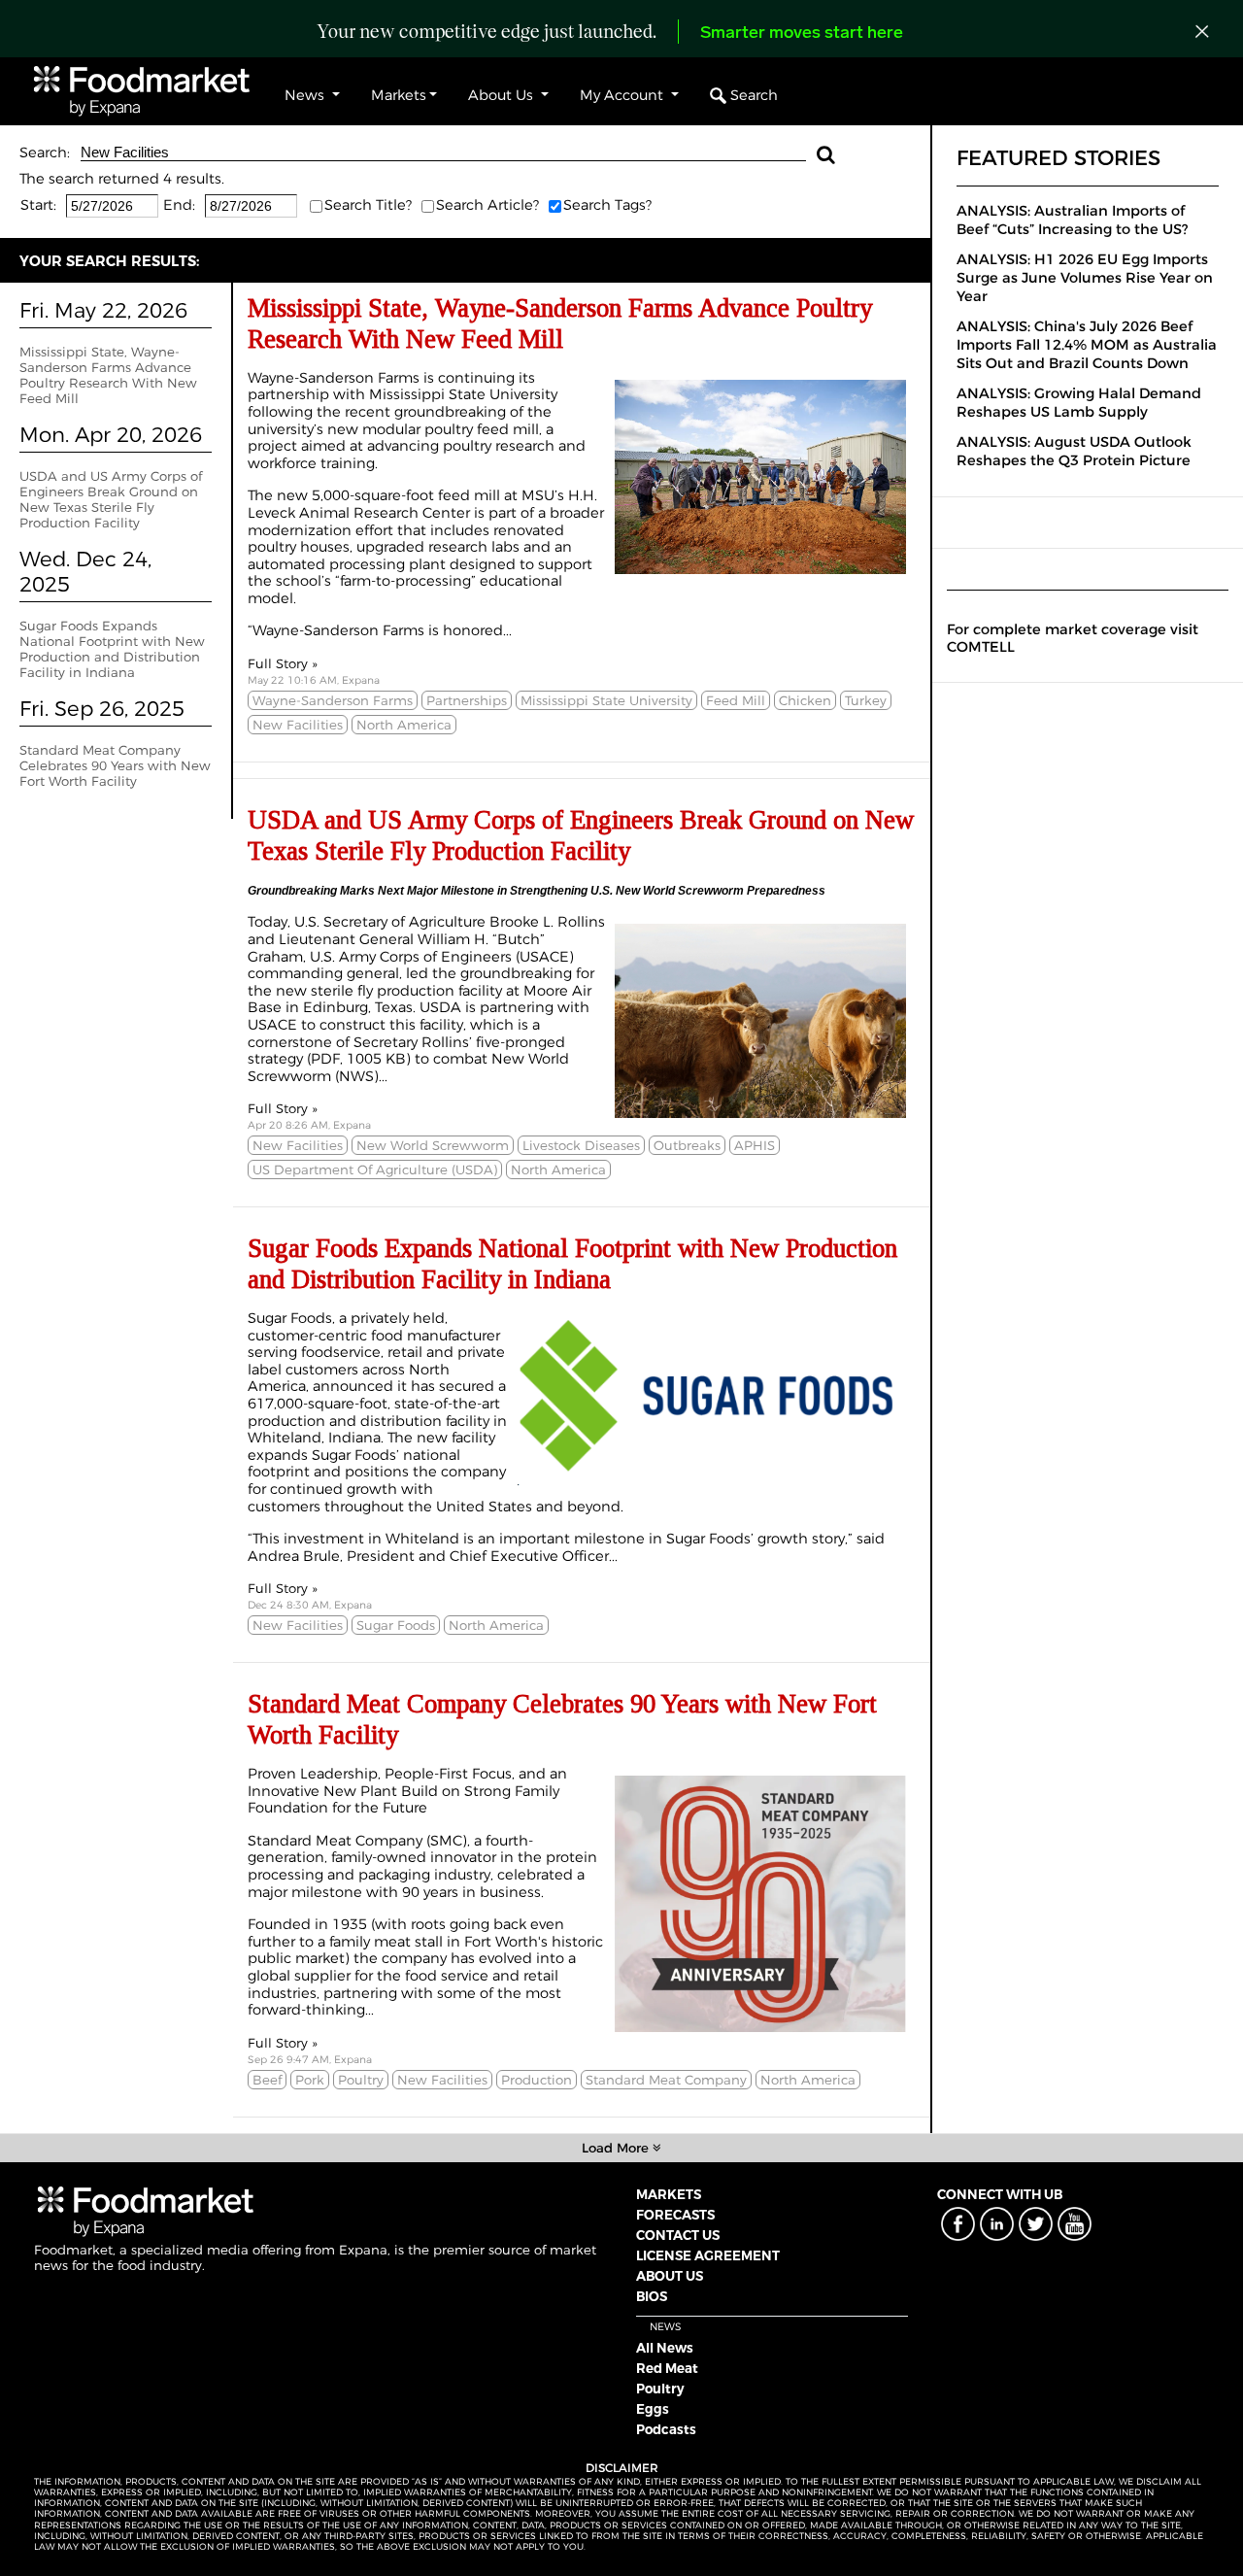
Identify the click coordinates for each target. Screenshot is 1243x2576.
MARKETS (669, 2194)
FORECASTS (675, 2215)
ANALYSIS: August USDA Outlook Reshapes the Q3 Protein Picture (1074, 451)
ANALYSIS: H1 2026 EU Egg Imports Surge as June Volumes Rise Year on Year (1085, 278)
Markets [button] (399, 95)
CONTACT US (678, 2235)
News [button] (306, 95)
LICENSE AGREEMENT (708, 2255)
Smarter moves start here (802, 34)
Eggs (653, 2409)
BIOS (652, 2296)
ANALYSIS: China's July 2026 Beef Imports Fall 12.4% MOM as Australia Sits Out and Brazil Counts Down (1087, 345)
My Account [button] (623, 95)
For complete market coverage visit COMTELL (1073, 638)
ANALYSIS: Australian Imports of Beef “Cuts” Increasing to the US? (1073, 220)
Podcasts (666, 2429)
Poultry (660, 2389)
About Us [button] (503, 95)
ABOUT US (670, 2276)
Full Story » (283, 663)
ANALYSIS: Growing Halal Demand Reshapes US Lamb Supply (1079, 403)
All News (665, 2348)
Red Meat (667, 2368)
